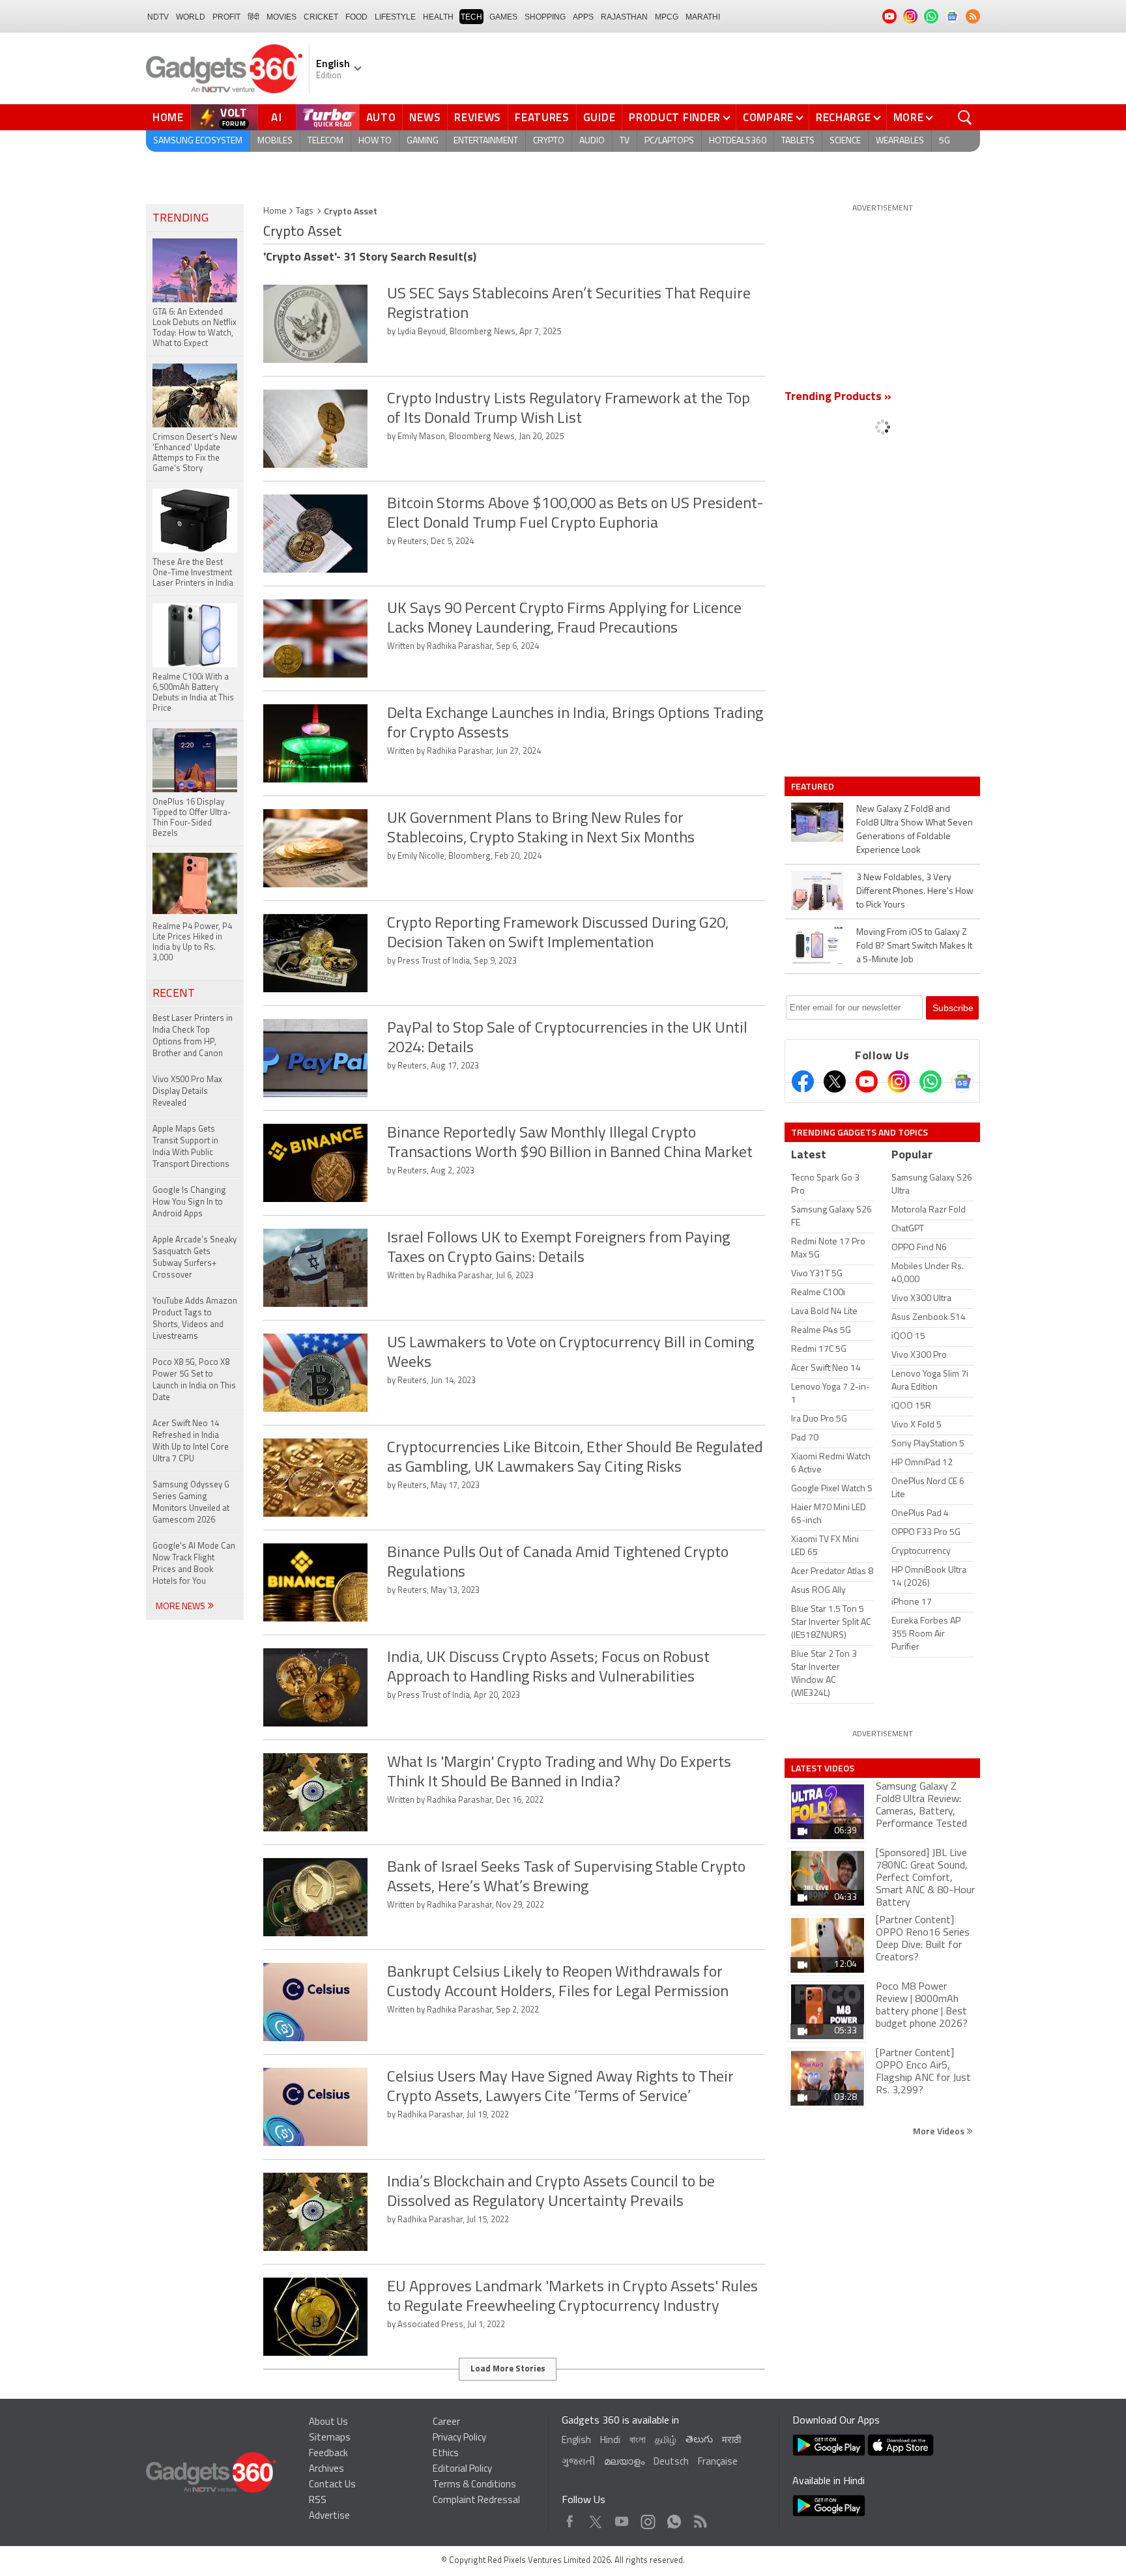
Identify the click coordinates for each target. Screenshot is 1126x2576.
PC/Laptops (669, 141)
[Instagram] (899, 1081)
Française (718, 2462)
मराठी (731, 2441)
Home (168, 117)
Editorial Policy (462, 2469)
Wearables (900, 141)
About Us (328, 2423)
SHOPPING (545, 17)
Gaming (423, 141)
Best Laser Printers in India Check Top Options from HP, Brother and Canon (193, 1036)
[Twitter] (835, 1081)
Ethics (446, 2454)
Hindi (610, 2441)
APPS (583, 17)
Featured (814, 786)
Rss (699, 2518)
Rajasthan (624, 17)
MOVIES (281, 17)
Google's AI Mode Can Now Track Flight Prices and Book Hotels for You (194, 1564)
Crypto (549, 141)
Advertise (329, 2516)
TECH (471, 17)
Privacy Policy (459, 2438)
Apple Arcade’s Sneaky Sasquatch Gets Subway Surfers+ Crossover (195, 1258)
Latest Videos (823, 1768)
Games (503, 17)
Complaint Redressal (476, 2501)
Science (845, 141)
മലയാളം (624, 2462)
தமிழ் (666, 2441)
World (191, 17)
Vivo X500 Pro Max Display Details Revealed (187, 1092)
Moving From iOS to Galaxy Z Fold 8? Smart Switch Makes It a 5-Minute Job (914, 946)
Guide (599, 117)
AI (277, 117)
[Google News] (962, 1081)
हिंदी (253, 17)
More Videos (940, 2131)
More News (181, 1607)
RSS (318, 2501)
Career (446, 2423)
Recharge (844, 117)
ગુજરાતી (578, 2462)
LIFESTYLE (395, 17)
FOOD (356, 17)
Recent (174, 994)
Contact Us (332, 2485)
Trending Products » (838, 397)
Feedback (328, 2454)
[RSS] (973, 16)
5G (945, 141)
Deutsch (671, 2462)
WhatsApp (674, 2518)
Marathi (703, 17)
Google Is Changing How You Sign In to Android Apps (189, 1202)
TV (625, 141)
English (576, 2441)
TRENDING (180, 219)
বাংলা (638, 2441)
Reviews (478, 117)
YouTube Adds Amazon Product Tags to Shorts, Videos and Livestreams (195, 1319)
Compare (768, 117)
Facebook (570, 2518)
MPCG (667, 17)
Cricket (321, 17)
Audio (592, 141)
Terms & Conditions (474, 2485)
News (425, 117)
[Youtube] (867, 1081)
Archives (326, 2469)
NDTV (158, 17)
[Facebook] (803, 1081)
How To (375, 141)
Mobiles (275, 141)
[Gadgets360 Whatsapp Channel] (931, 1081)
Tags (305, 211)
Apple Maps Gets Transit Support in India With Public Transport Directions (191, 1147)
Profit (226, 17)
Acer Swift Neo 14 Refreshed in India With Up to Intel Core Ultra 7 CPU (191, 1441)
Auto (381, 117)
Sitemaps (330, 2438)
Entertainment (486, 141)
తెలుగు (699, 2440)
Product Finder (675, 117)
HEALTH (438, 17)
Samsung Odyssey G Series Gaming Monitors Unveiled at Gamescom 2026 (191, 1503)
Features (542, 117)
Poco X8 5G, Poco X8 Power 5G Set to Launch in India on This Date (194, 1380)
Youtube (622, 2518)
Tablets (798, 141)
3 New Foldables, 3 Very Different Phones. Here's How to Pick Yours (915, 892)
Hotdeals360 (738, 141)
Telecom (325, 141)
